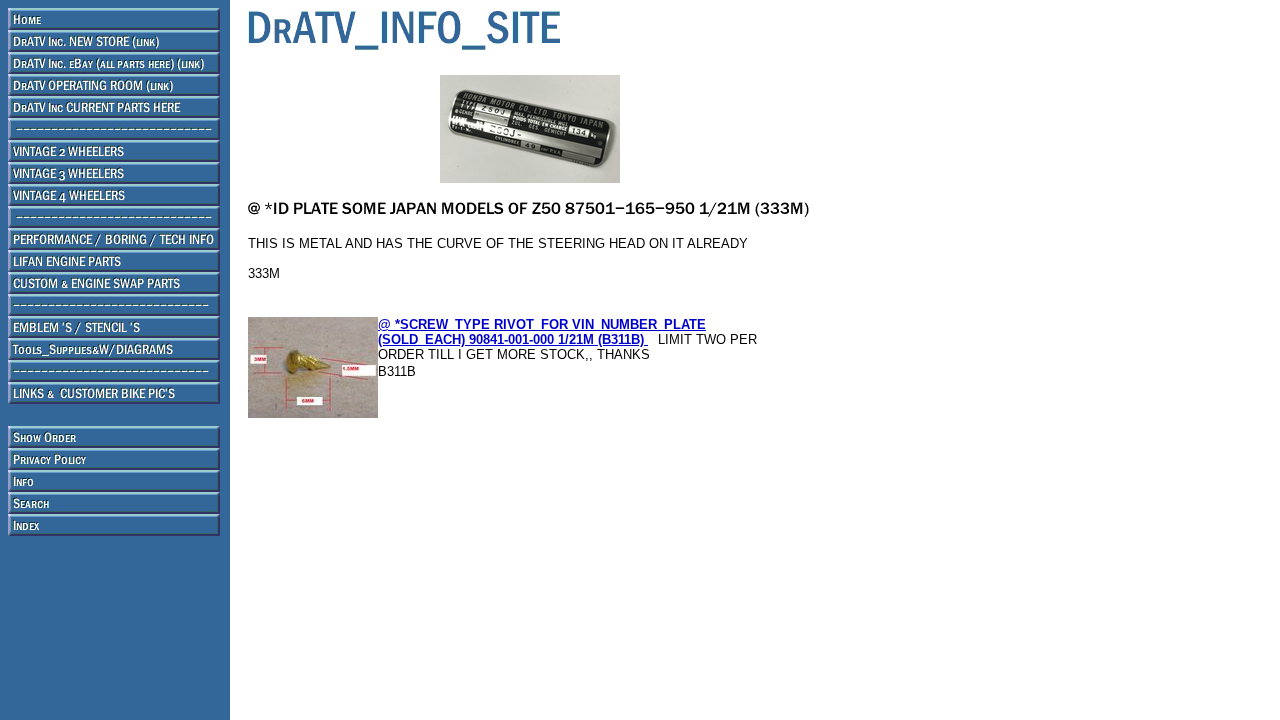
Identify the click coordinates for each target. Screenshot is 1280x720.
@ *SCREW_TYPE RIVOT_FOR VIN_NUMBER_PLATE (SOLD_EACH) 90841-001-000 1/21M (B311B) (542, 332)
